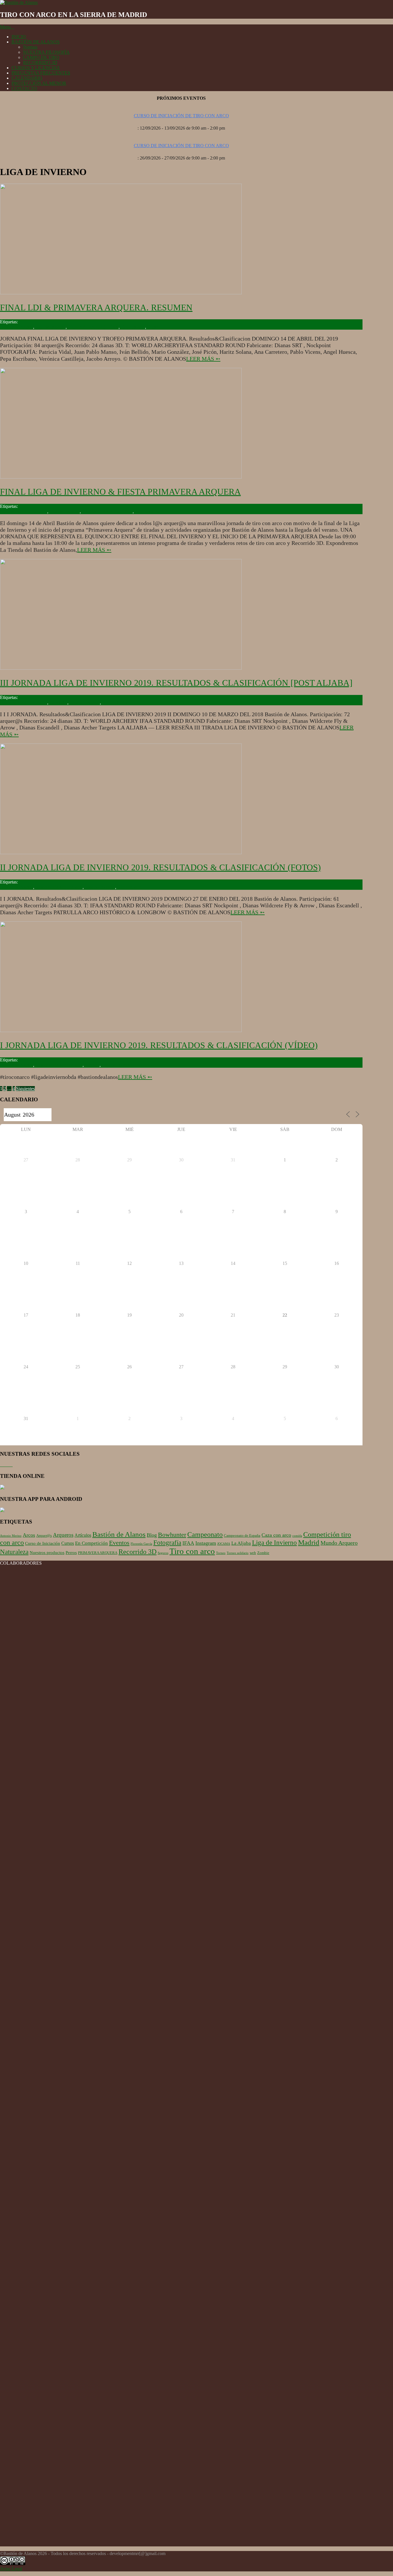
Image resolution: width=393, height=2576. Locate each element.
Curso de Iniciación (43, 1543)
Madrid (309, 1542)
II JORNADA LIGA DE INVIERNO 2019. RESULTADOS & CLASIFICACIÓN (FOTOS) (160, 867)
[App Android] (2, 1510)
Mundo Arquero (339, 1543)
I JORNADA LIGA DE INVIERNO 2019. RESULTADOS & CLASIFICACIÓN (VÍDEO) (159, 1045)
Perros (71, 1553)
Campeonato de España (242, 1535)
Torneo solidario (238, 1553)
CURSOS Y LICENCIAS (36, 68)
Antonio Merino (11, 1536)
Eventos (92, 1065)
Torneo (154, 327)
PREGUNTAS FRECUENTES (41, 73)
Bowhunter (172, 1535)
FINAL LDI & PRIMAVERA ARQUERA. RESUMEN (96, 307)
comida (297, 1536)
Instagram (206, 1543)
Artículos (83, 1535)
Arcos (29, 1535)
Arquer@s (44, 1535)
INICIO (19, 37)
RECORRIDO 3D (40, 63)
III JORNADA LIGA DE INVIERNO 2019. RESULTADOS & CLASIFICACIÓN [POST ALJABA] (176, 683)
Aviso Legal (11, 2569)
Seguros (163, 1553)
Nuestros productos (47, 1553)
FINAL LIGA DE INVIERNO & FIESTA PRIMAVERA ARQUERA (120, 492)
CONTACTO (24, 88)
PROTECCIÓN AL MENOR (39, 83)
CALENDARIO (27, 78)
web (253, 1553)
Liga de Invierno (50, 327)
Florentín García (141, 1544)
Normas (30, 47)
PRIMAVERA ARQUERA (93, 327)
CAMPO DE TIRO (41, 57)
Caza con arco (276, 1535)
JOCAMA (224, 1544)
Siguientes (25, 1089)
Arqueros (63, 1535)
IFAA (188, 1543)
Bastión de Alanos (17, 327)
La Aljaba (58, 703)
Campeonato (205, 1534)
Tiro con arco (133, 327)
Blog (152, 1535)
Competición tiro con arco (24, 511)
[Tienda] (2, 1488)
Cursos (68, 1543)
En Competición (91, 1543)
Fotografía (167, 1543)
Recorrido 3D (115, 703)
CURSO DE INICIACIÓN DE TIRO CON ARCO (181, 116)
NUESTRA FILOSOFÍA (46, 52)
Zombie (263, 1553)
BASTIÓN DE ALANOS (36, 42)
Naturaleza (14, 1552)
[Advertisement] (181, 2506)
